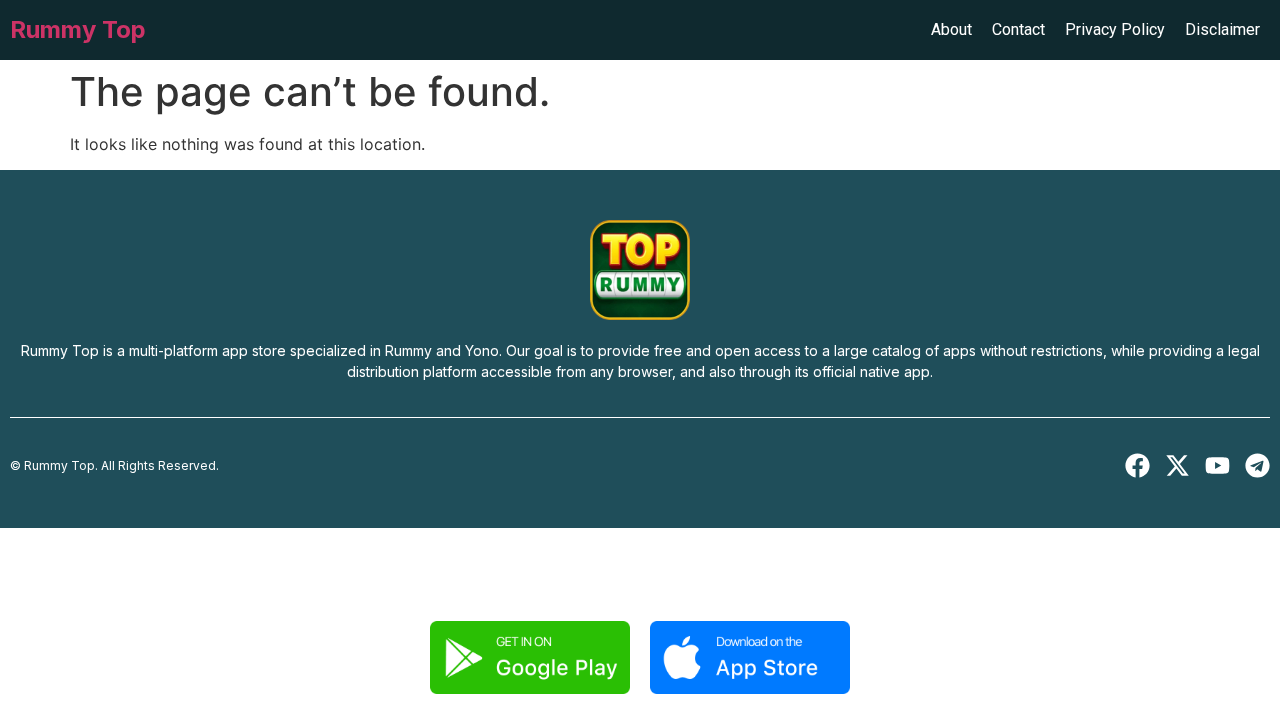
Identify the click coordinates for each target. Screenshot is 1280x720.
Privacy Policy (1115, 29)
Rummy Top (78, 29)
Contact (1018, 29)
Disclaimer (1222, 29)
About (951, 29)
